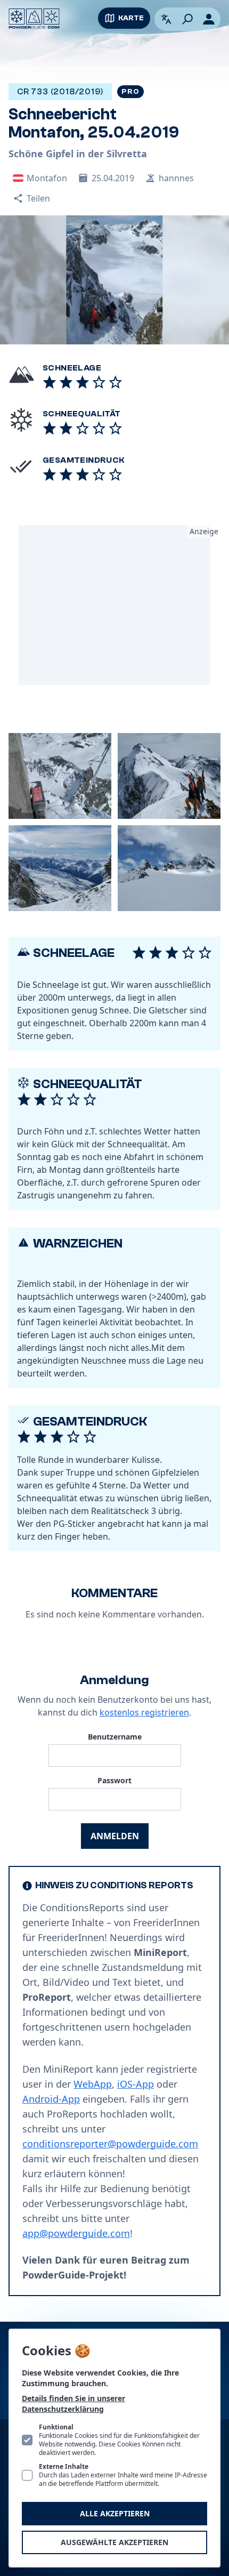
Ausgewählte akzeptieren (114, 2542)
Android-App (51, 2099)
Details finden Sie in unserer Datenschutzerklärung (73, 2404)
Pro (130, 92)
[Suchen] (187, 19)
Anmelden (115, 1836)
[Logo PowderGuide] (34, 19)
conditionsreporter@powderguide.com (110, 2144)
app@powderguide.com (76, 2233)
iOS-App (136, 2084)
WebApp (93, 2084)
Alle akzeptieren (115, 2513)
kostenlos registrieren (144, 1712)
